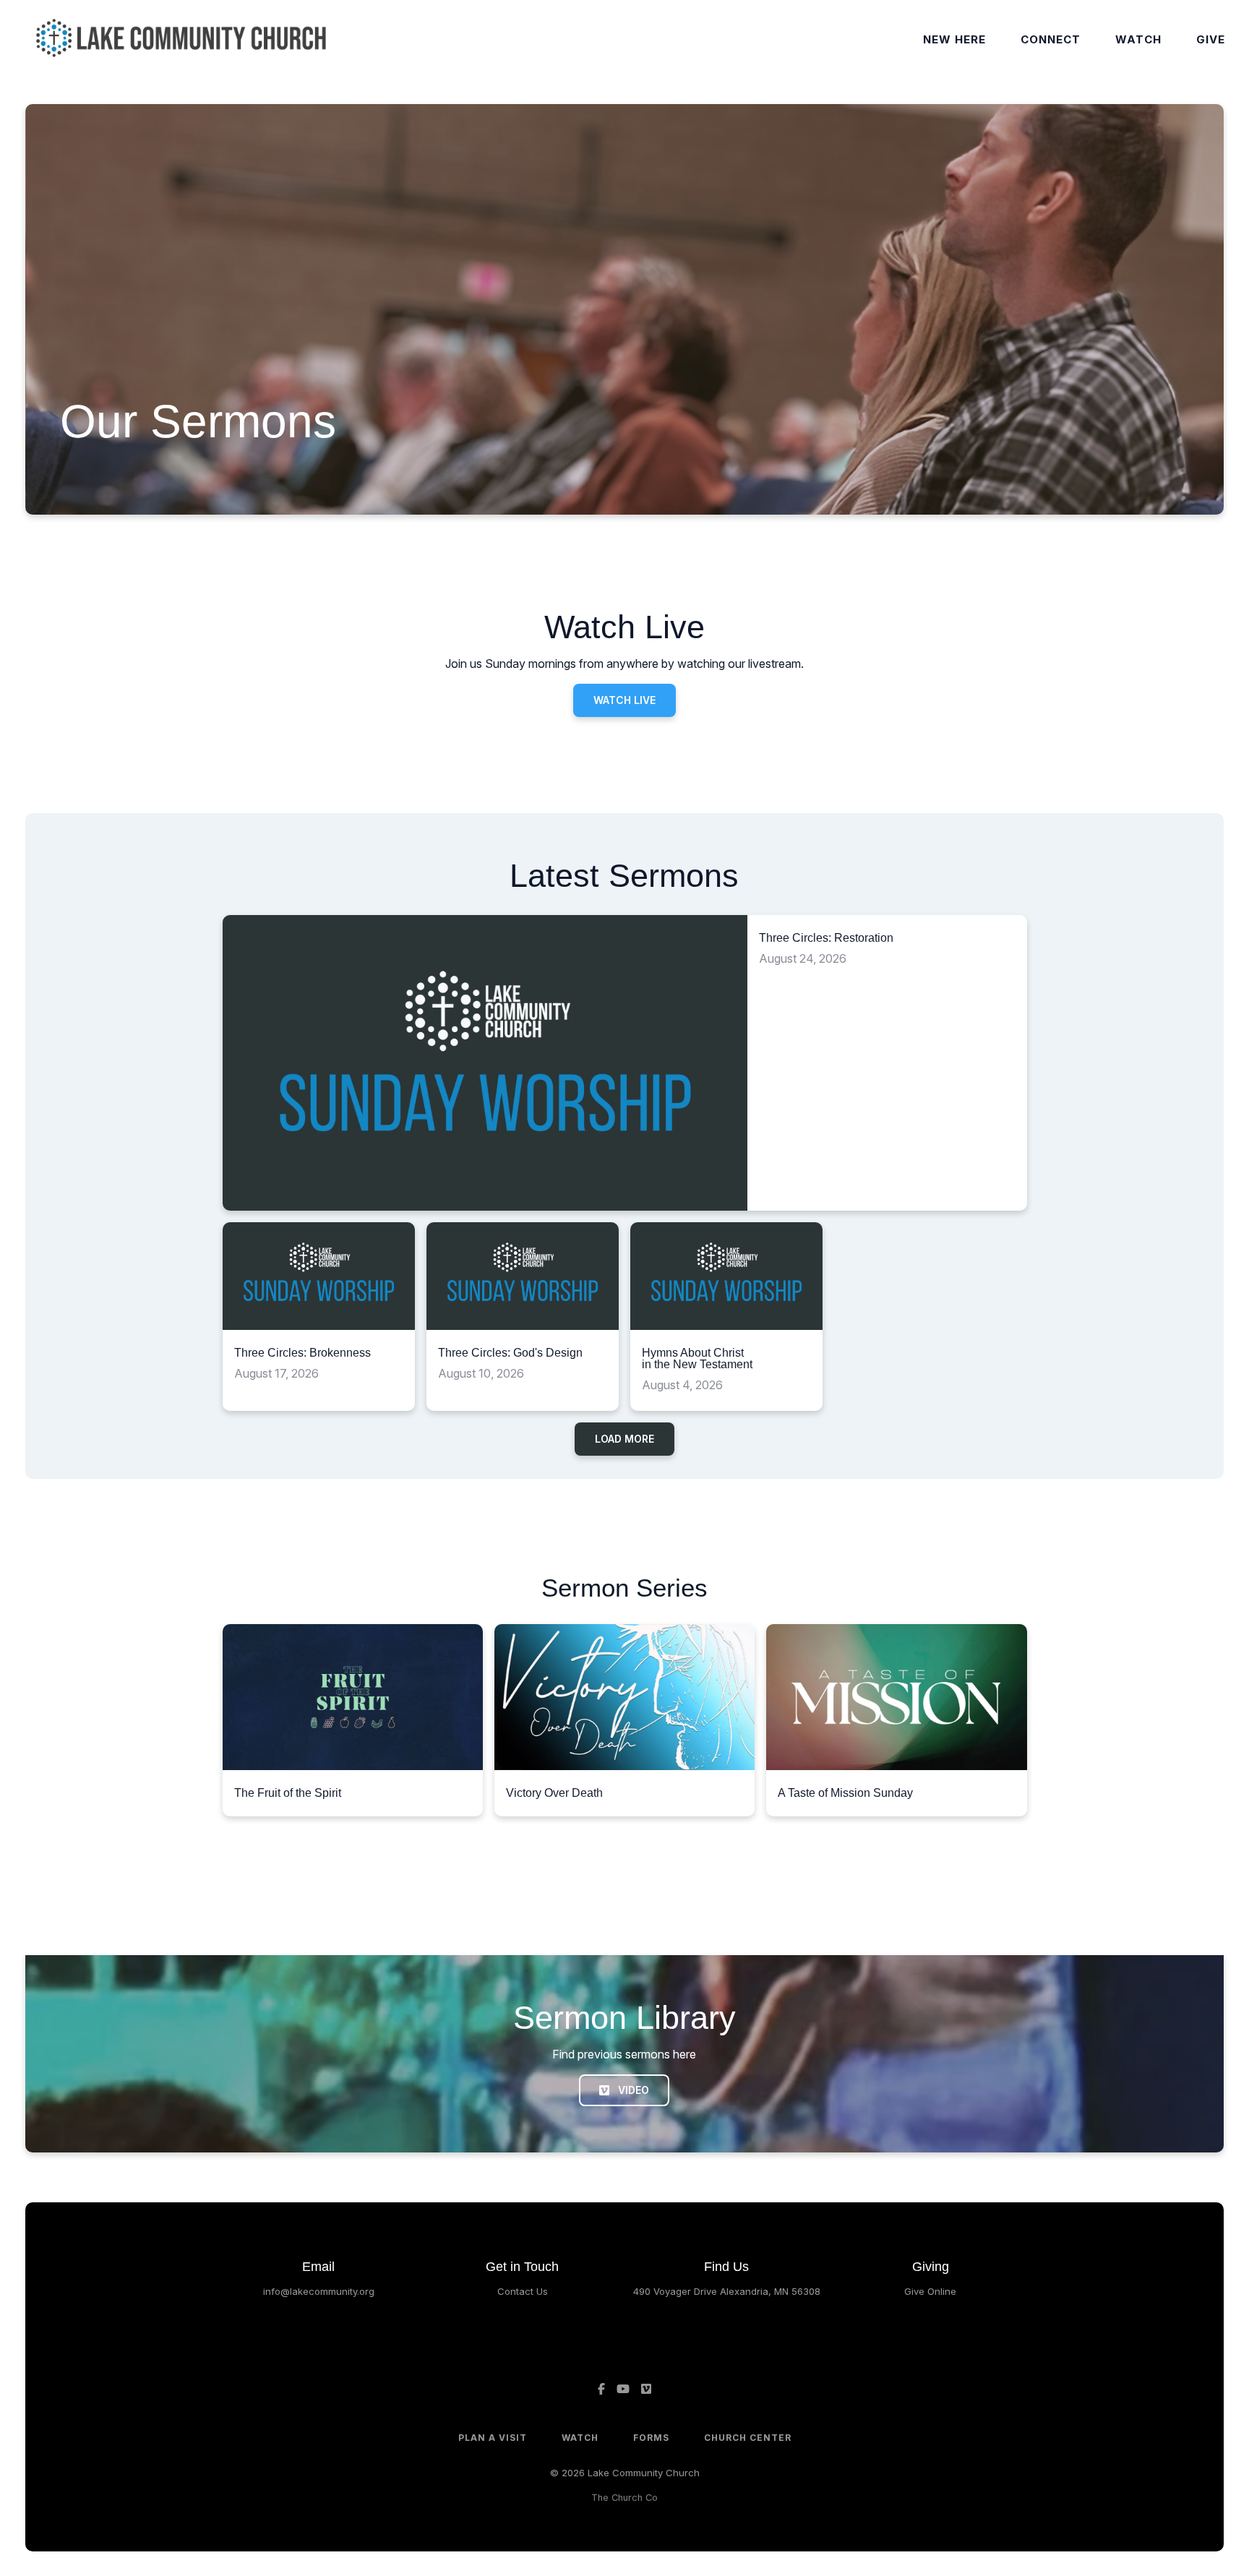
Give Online (930, 2291)
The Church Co (624, 2498)
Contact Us (523, 2291)
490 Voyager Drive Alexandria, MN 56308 (727, 2291)
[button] (353, 1721)
